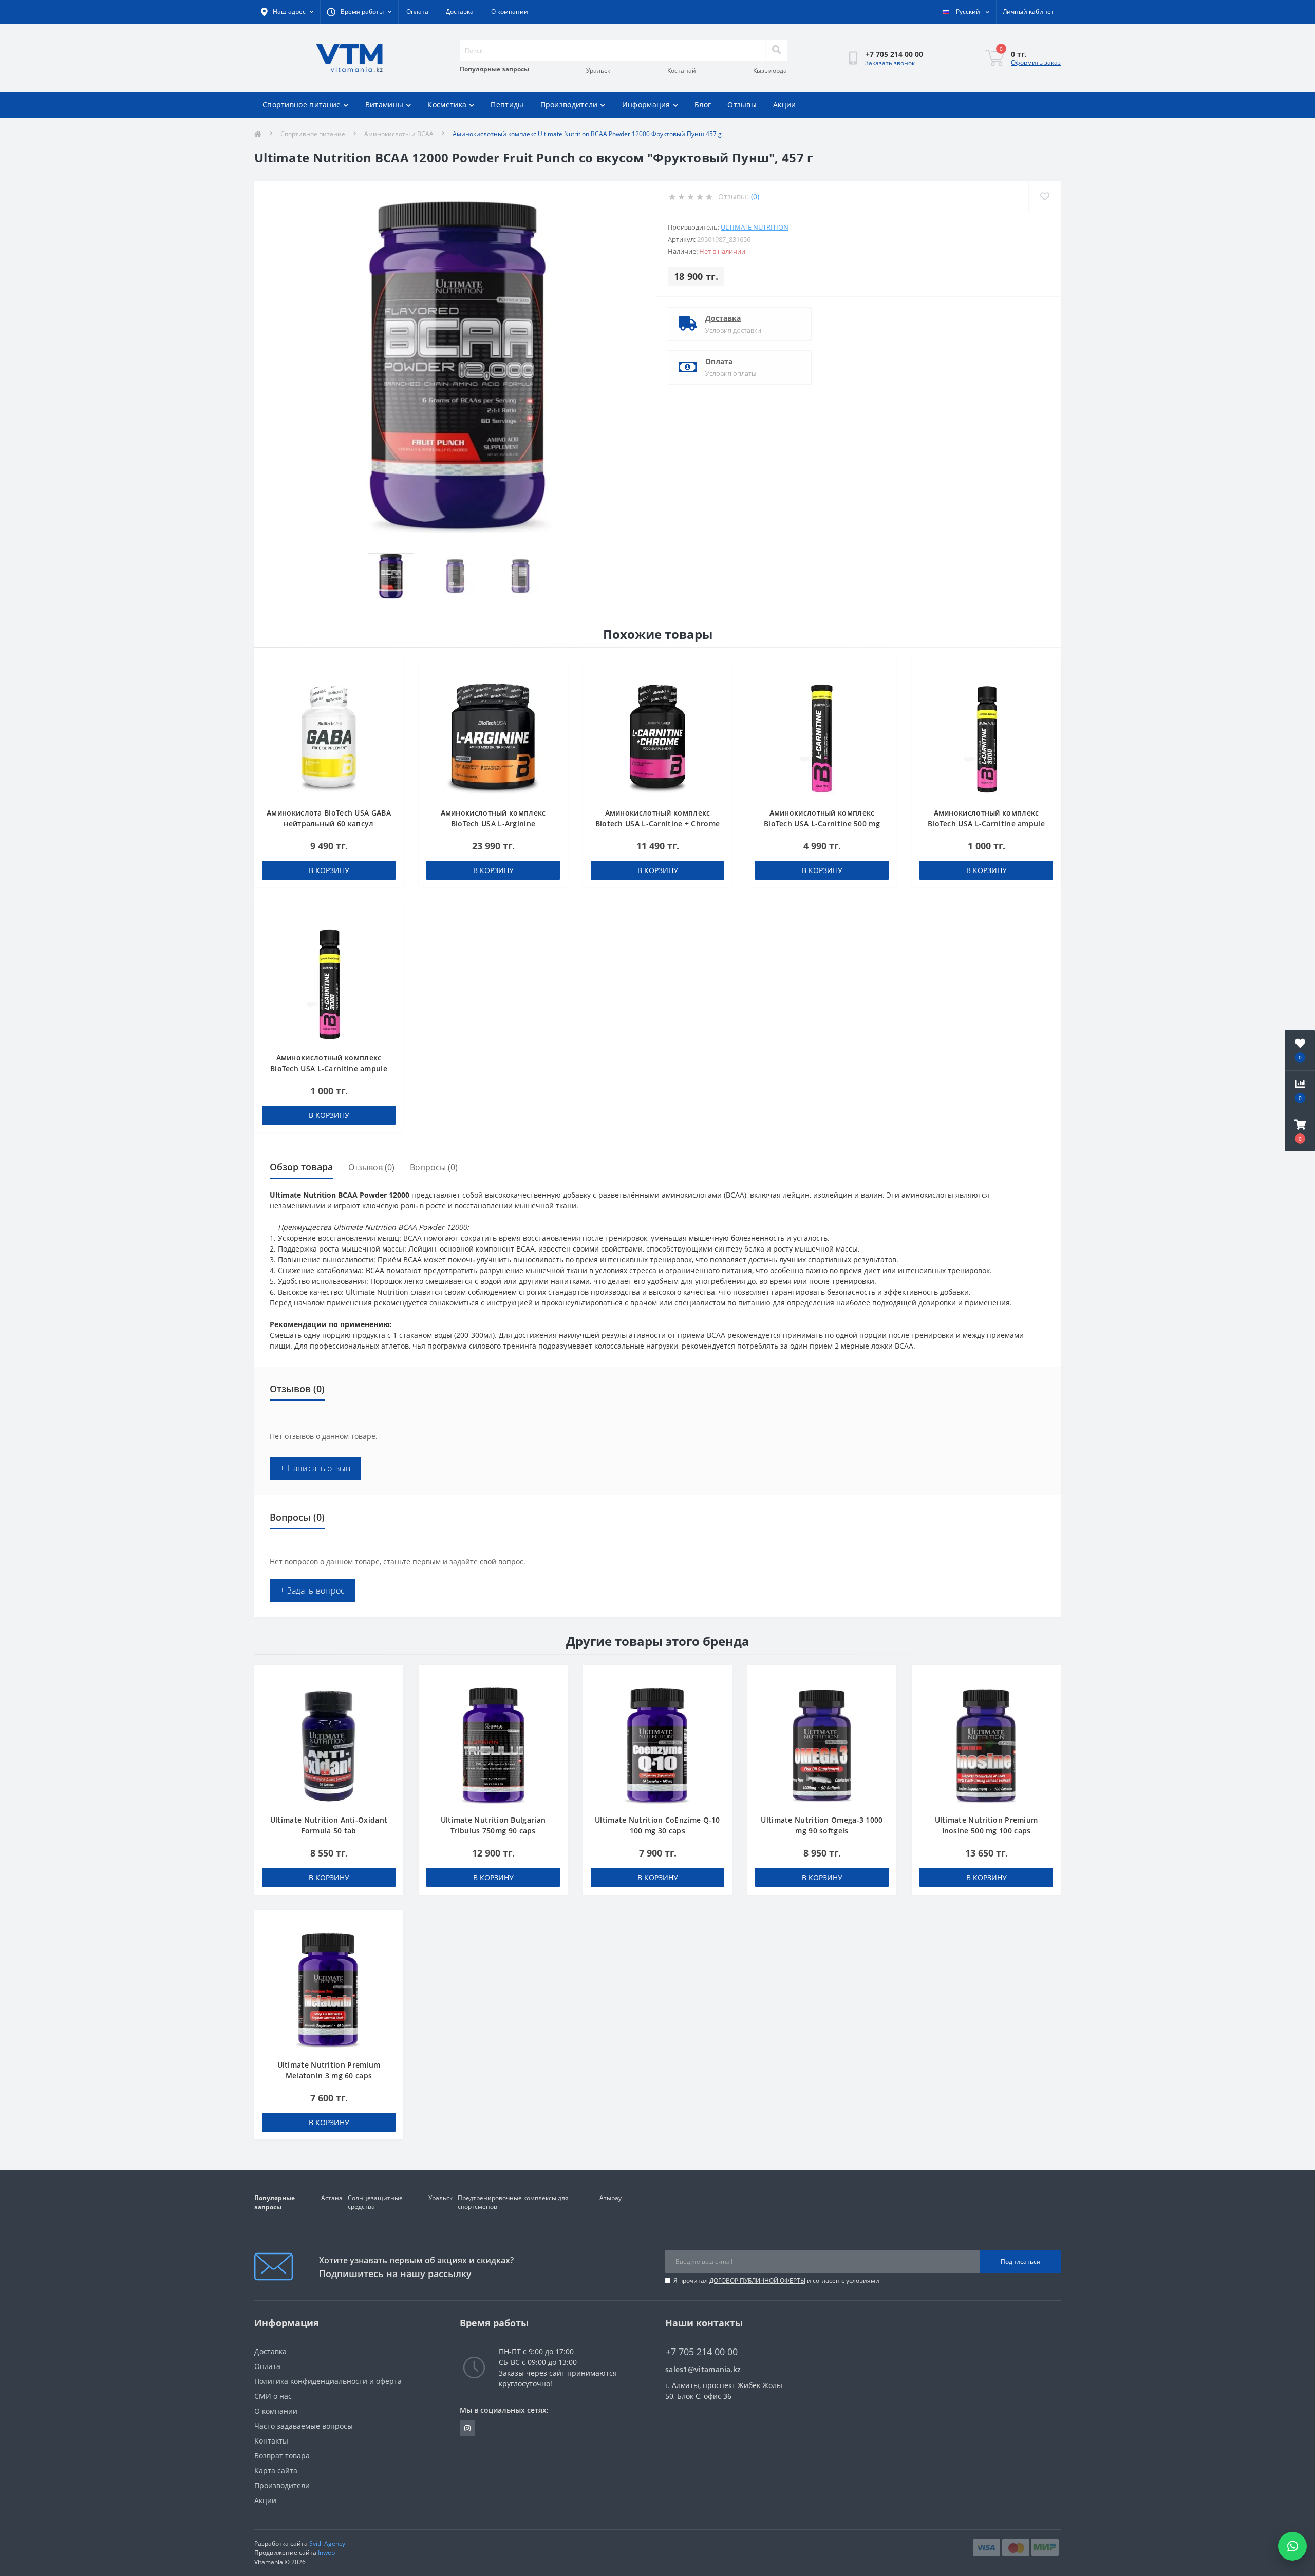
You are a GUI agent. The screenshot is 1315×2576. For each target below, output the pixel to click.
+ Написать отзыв (315, 1468)
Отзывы (742, 105)
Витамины (384, 105)
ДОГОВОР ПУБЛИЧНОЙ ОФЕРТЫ (757, 2280)
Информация (646, 105)
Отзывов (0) (371, 1167)
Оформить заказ (1036, 62)
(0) (755, 196)
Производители (569, 105)
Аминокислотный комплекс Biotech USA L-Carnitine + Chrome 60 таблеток (658, 823)
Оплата (417, 12)
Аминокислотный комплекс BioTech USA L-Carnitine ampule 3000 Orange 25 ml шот (329, 1068)
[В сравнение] (391, 687)
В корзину (329, 870)
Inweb (326, 2553)
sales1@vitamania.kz (703, 2369)
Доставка (460, 12)
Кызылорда (770, 71)
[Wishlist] (1045, 196)
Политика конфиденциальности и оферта (328, 2381)
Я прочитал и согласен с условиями (776, 2280)
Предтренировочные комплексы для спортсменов (513, 2202)
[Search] (776, 50)
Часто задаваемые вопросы (304, 2426)
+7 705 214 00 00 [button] (702, 2352)
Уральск (598, 71)
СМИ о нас (273, 2396)
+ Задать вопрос (313, 1590)
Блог (703, 105)
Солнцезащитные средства (375, 2202)
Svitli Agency (327, 2543)
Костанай (682, 71)
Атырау (610, 2198)
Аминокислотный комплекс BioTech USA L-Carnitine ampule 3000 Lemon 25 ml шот (986, 823)
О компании (510, 12)
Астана (332, 2198)
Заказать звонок (890, 63)
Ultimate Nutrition (755, 227)
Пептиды (507, 105)
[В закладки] (391, 671)
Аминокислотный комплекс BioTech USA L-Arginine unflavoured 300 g (493, 823)
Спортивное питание (302, 105)
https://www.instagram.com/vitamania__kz (467, 2428)
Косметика (447, 105)
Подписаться (1020, 2261)
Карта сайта (276, 2470)
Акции (785, 105)
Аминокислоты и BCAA (399, 134)
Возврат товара (282, 2456)
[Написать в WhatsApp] (1292, 2546)
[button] (1300, 1131)
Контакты (271, 2441)
